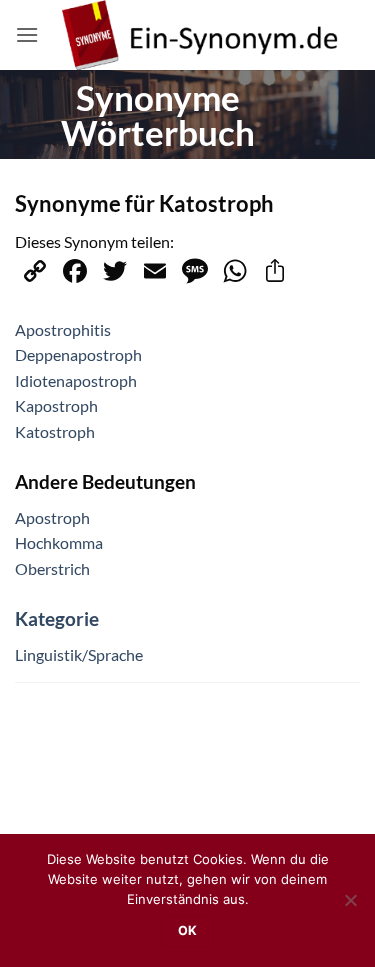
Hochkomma (59, 542)
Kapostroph (56, 405)
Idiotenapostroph (76, 380)
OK (188, 930)
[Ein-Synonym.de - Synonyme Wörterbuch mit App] (199, 35)
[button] (27, 34)
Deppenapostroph (78, 354)
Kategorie (57, 618)
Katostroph (55, 431)
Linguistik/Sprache (79, 654)
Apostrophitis (63, 329)
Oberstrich (52, 568)
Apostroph (52, 517)
